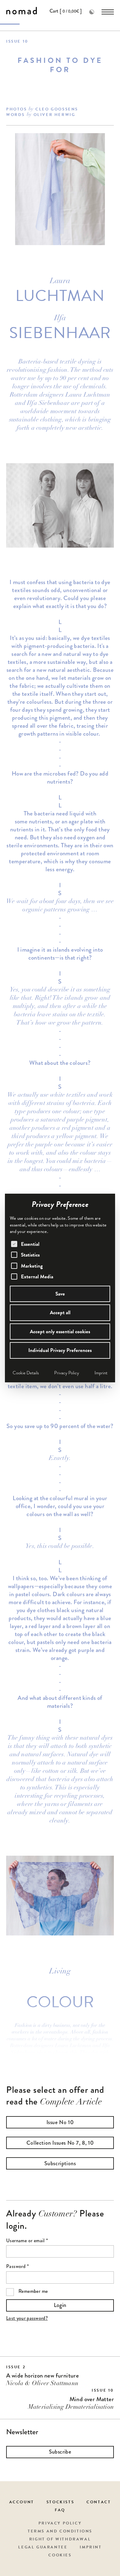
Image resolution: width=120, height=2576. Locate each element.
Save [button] (60, 1294)
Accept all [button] (60, 1313)
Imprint (101, 1373)
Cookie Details (26, 1373)
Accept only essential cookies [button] (60, 1332)
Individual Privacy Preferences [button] (60, 1350)
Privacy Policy (67, 1373)
